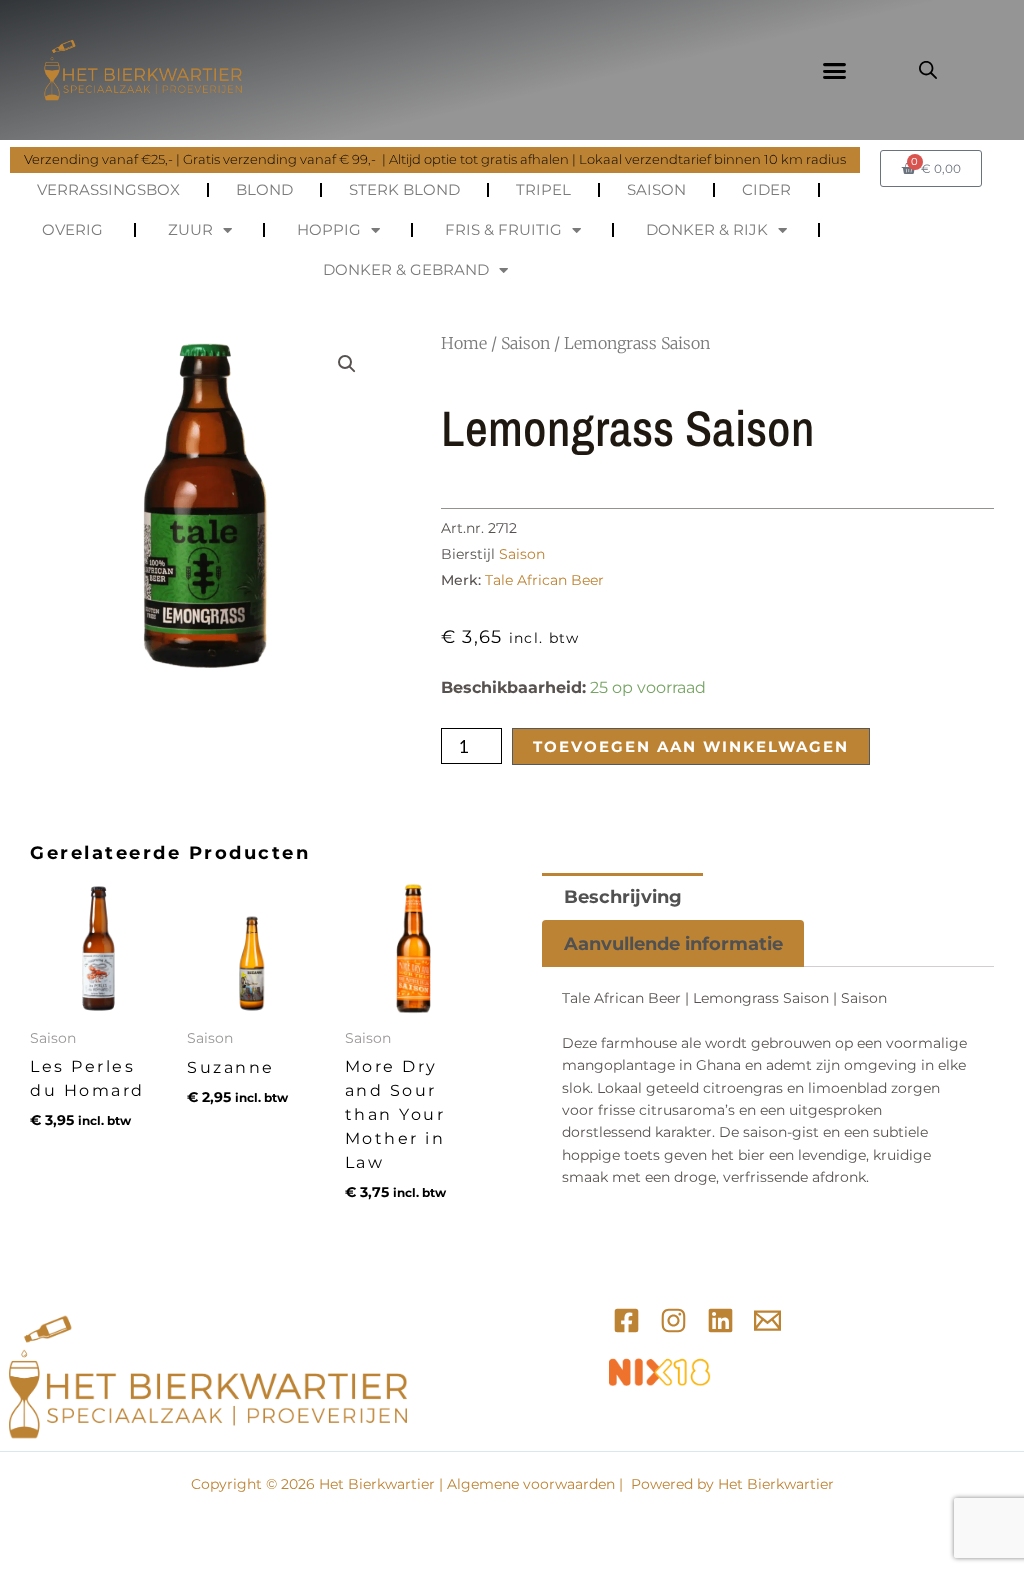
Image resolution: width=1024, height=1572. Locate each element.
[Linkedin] (720, 1320)
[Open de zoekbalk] (928, 70)
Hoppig (329, 229)
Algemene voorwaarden (531, 1484)
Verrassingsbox (108, 189)
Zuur (190, 229)
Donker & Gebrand (406, 269)
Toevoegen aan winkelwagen (691, 746)
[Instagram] (673, 1320)
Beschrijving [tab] (623, 897)
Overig (72, 229)
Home (464, 343)
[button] (834, 70)
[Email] (767, 1320)
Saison (656, 189)
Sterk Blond (404, 189)
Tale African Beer (544, 580)
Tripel (543, 189)
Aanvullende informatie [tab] (673, 944)
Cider (766, 189)
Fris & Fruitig (503, 229)
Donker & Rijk (707, 229)
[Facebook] (626, 1320)
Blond (264, 189)
